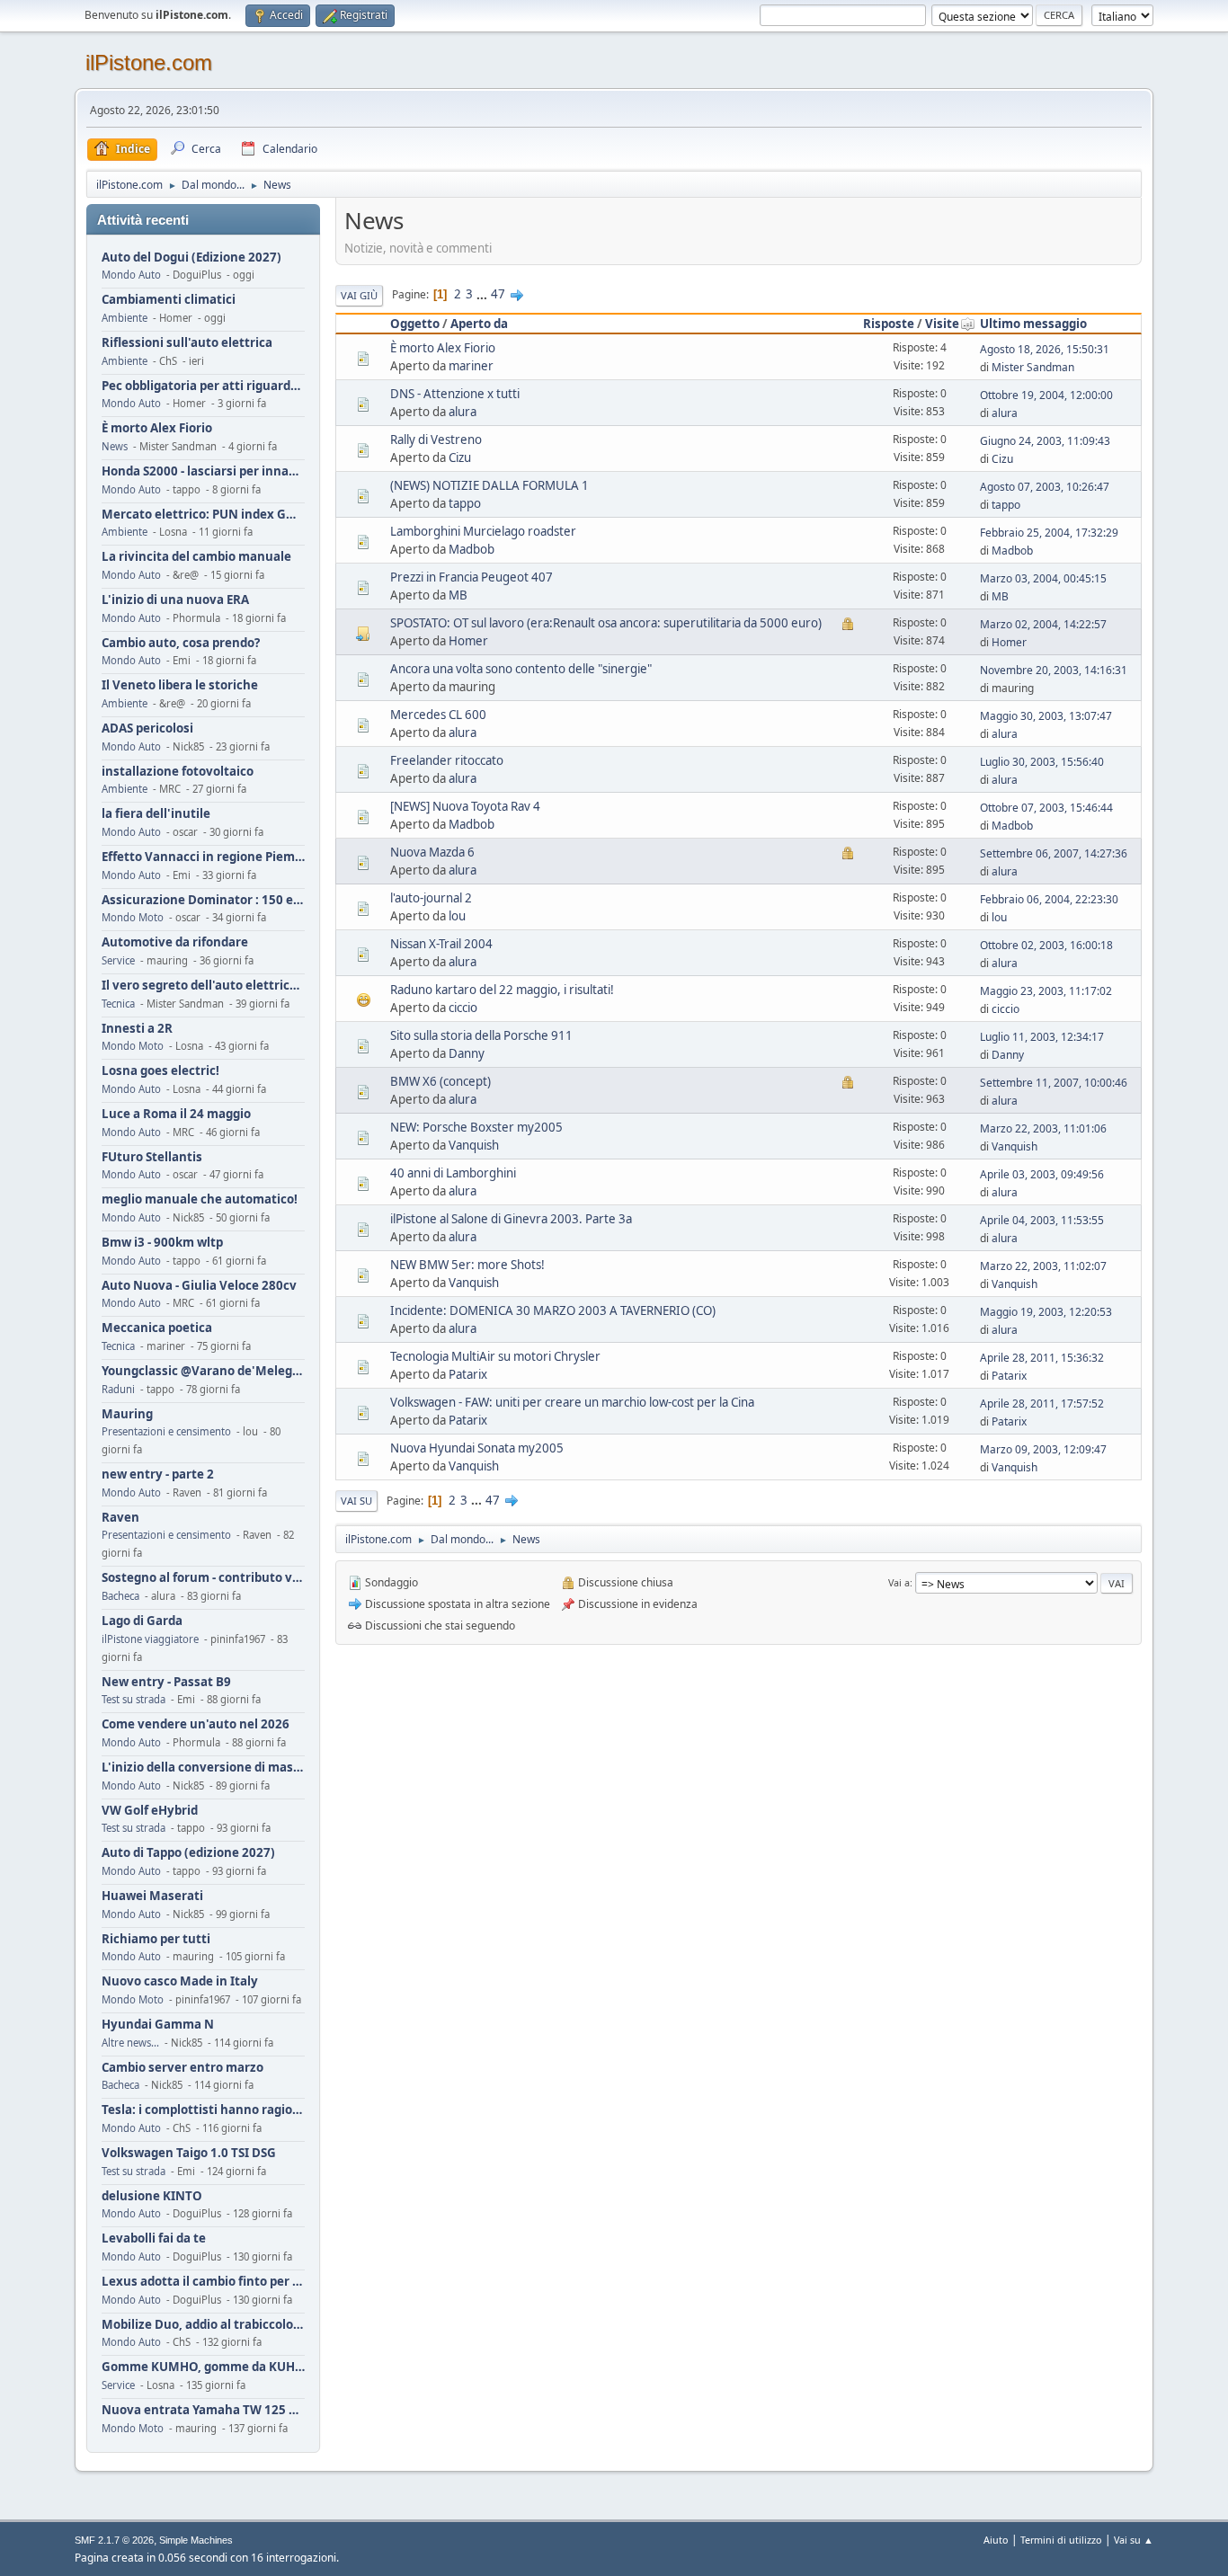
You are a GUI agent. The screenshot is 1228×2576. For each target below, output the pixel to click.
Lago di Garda (142, 1621)
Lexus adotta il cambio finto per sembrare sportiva (203, 2282)
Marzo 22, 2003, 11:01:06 (1043, 1128)
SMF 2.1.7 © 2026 (114, 2540)
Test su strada (133, 1699)
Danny (467, 1053)
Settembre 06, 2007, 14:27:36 (1054, 853)
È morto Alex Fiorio (157, 428)
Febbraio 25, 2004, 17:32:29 (1049, 533)
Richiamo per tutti (156, 1939)
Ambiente (125, 318)
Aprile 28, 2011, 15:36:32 (1042, 1358)
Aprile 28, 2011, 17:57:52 (1042, 1403)
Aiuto (996, 2540)
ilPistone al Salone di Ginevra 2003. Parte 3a (511, 1219)
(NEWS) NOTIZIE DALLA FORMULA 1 (489, 485)
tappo (465, 503)
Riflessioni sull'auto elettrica (187, 343)
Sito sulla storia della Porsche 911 (481, 1035)
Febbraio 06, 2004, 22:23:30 (1049, 899)
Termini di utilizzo (1061, 2540)
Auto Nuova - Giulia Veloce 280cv (199, 1286)
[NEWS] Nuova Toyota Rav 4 (465, 806)
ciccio (463, 1008)
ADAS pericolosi (147, 728)
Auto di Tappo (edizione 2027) (188, 1853)
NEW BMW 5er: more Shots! (467, 1265)
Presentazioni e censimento (166, 1431)
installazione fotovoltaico (178, 772)
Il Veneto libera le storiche (180, 685)
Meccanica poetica (157, 1328)
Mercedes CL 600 (438, 715)
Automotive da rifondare (175, 942)
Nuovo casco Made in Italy (180, 1981)
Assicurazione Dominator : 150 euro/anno (203, 900)
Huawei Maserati (152, 1896)
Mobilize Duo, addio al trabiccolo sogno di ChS (203, 2325)
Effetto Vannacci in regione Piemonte (203, 857)
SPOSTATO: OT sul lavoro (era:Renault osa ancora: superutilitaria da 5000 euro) (606, 623)
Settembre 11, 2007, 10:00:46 (1054, 1083)
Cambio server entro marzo (182, 2068)
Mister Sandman (1033, 367)
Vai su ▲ (1134, 2540)
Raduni (118, 1389)
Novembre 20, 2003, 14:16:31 (1054, 670)
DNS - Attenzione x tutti (455, 394)
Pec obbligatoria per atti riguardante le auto (203, 386)
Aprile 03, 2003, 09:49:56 (1042, 1174)
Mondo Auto (131, 275)
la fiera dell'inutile (156, 814)
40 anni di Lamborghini (453, 1173)
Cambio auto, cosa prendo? (181, 643)
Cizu (460, 457)
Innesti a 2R (137, 1029)
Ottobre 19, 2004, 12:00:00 (1046, 395)
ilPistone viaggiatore (150, 1639)
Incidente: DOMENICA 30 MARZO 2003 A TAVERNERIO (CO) (553, 1310)
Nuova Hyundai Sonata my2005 (477, 1448)
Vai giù (359, 295)
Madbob (472, 549)
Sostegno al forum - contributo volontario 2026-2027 (203, 1578)
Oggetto (415, 324)
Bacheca (120, 1596)
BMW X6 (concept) (440, 1081)
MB (458, 595)
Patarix (468, 1374)
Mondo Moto (133, 917)
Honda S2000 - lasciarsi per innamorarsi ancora (203, 471)
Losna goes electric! (160, 1071)
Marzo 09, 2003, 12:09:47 (1043, 1449)
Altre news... (130, 2043)
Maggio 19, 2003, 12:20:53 (1046, 1312)
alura (463, 412)
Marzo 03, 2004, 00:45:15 (1043, 578)
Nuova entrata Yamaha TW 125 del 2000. (203, 2410)
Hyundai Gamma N (158, 2025)
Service (118, 960)
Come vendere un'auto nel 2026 (196, 1724)
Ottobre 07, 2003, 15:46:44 (1046, 808)
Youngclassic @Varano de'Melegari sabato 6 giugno (203, 1371)
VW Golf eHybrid (150, 1811)
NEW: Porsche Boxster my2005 (476, 1127)
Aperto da (479, 324)
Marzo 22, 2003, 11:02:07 (1043, 1266)
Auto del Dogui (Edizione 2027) (191, 258)
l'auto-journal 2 (431, 898)
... (483, 294)
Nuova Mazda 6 (432, 852)
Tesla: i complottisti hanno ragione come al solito (203, 2110)
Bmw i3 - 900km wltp (162, 1243)
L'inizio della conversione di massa (203, 1768)
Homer (468, 641)
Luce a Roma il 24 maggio (176, 1114)
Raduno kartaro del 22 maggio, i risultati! (502, 990)
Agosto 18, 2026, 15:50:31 (1045, 349)
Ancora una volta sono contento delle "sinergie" (521, 669)
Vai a (899, 1582)
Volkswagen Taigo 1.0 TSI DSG (189, 2153)
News (115, 446)
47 (498, 294)
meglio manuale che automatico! (200, 1199)
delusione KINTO (152, 2196)
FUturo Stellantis (152, 1157)
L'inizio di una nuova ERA (175, 600)
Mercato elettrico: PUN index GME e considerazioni (203, 515)
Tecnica (118, 1004)
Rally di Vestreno (436, 440)
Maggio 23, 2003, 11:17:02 (1046, 991)
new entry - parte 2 (158, 1475)
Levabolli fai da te (154, 2238)
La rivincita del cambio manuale (196, 557)
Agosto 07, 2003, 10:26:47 (1045, 487)
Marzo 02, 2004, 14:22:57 (1043, 624)
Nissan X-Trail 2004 (441, 944)
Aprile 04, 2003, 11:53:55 (1042, 1220)
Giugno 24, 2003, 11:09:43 (1045, 441)
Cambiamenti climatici (169, 300)
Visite (942, 324)
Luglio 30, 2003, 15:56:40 (1042, 762)
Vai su (356, 1501)
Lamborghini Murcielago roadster (483, 531)
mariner (471, 366)
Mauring (127, 1414)
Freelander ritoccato (447, 760)
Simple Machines (196, 2540)
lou (457, 916)
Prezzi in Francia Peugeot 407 (472, 577)
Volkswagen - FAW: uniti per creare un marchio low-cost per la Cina (572, 1402)
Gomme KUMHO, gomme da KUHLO (203, 2367)
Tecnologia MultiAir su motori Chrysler (495, 1356)
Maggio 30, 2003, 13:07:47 (1046, 716)
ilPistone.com (149, 62)
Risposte (889, 324)
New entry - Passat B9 (166, 1682)
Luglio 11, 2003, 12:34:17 (1042, 1037)
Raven (120, 1518)
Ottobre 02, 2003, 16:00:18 (1046, 945)
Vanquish (474, 1145)
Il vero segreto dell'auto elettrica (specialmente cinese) (203, 986)
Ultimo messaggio (1033, 324)
